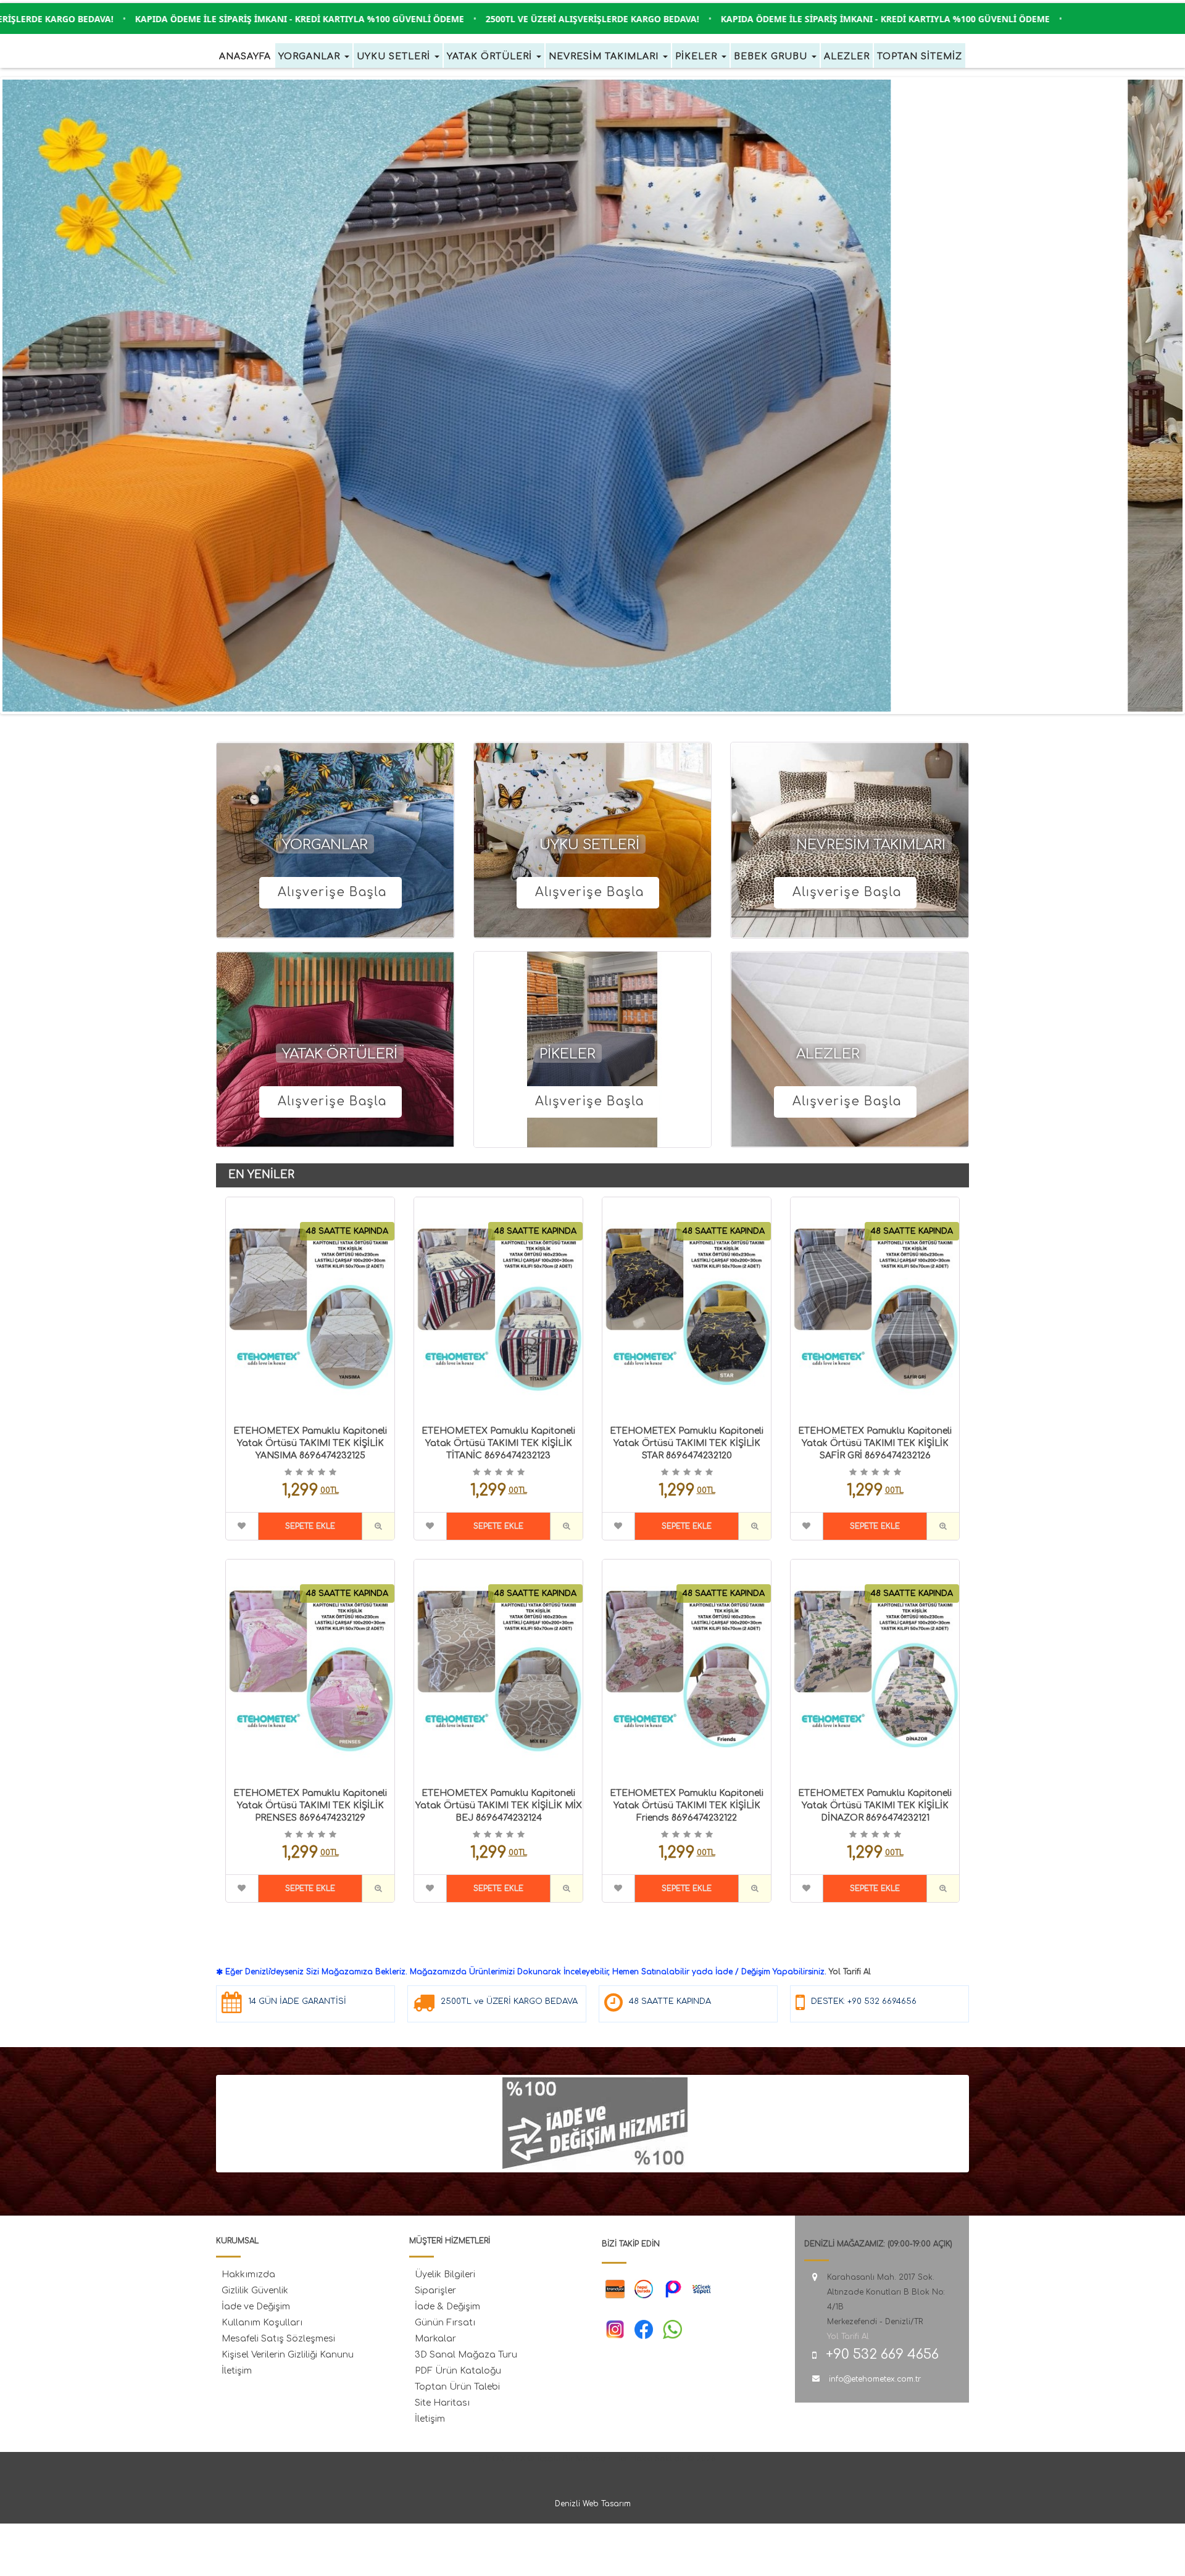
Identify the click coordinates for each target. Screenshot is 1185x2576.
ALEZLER (828, 1054)
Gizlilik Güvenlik (255, 2291)
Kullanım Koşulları (262, 2323)
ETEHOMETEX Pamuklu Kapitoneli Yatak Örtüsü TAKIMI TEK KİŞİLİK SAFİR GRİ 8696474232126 (875, 1443)
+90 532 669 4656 (882, 2354)
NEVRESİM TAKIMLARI (871, 845)
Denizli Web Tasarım (593, 2504)
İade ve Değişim (256, 2307)
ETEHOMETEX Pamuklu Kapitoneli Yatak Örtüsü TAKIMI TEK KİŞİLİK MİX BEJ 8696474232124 (499, 1805)
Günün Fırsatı (445, 2323)
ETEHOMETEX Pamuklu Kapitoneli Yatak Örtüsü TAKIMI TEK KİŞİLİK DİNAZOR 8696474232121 (875, 1805)
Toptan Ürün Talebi (457, 2387)
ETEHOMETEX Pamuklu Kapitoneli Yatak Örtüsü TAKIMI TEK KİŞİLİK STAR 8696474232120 (687, 1443)
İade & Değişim (447, 2307)
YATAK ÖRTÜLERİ (340, 1054)
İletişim (237, 2371)
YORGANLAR (325, 845)
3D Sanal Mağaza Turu (466, 2355)
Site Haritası (442, 2403)
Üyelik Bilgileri (445, 2275)
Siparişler (435, 2291)
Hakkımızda (248, 2275)
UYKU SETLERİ (589, 845)
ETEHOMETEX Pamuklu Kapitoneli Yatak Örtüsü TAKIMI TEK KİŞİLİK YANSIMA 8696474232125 (310, 1443)
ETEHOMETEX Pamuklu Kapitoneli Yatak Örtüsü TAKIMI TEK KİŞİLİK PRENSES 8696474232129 (310, 1805)
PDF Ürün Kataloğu (458, 2371)
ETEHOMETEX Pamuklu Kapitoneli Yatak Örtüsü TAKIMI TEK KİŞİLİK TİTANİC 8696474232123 (498, 1443)
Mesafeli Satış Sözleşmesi (278, 2339)
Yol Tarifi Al (850, 1972)
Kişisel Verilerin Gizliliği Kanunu (288, 2355)
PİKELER (568, 1054)
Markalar (435, 2339)
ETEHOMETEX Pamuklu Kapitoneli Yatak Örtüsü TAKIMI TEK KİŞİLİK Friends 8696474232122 (687, 1805)
